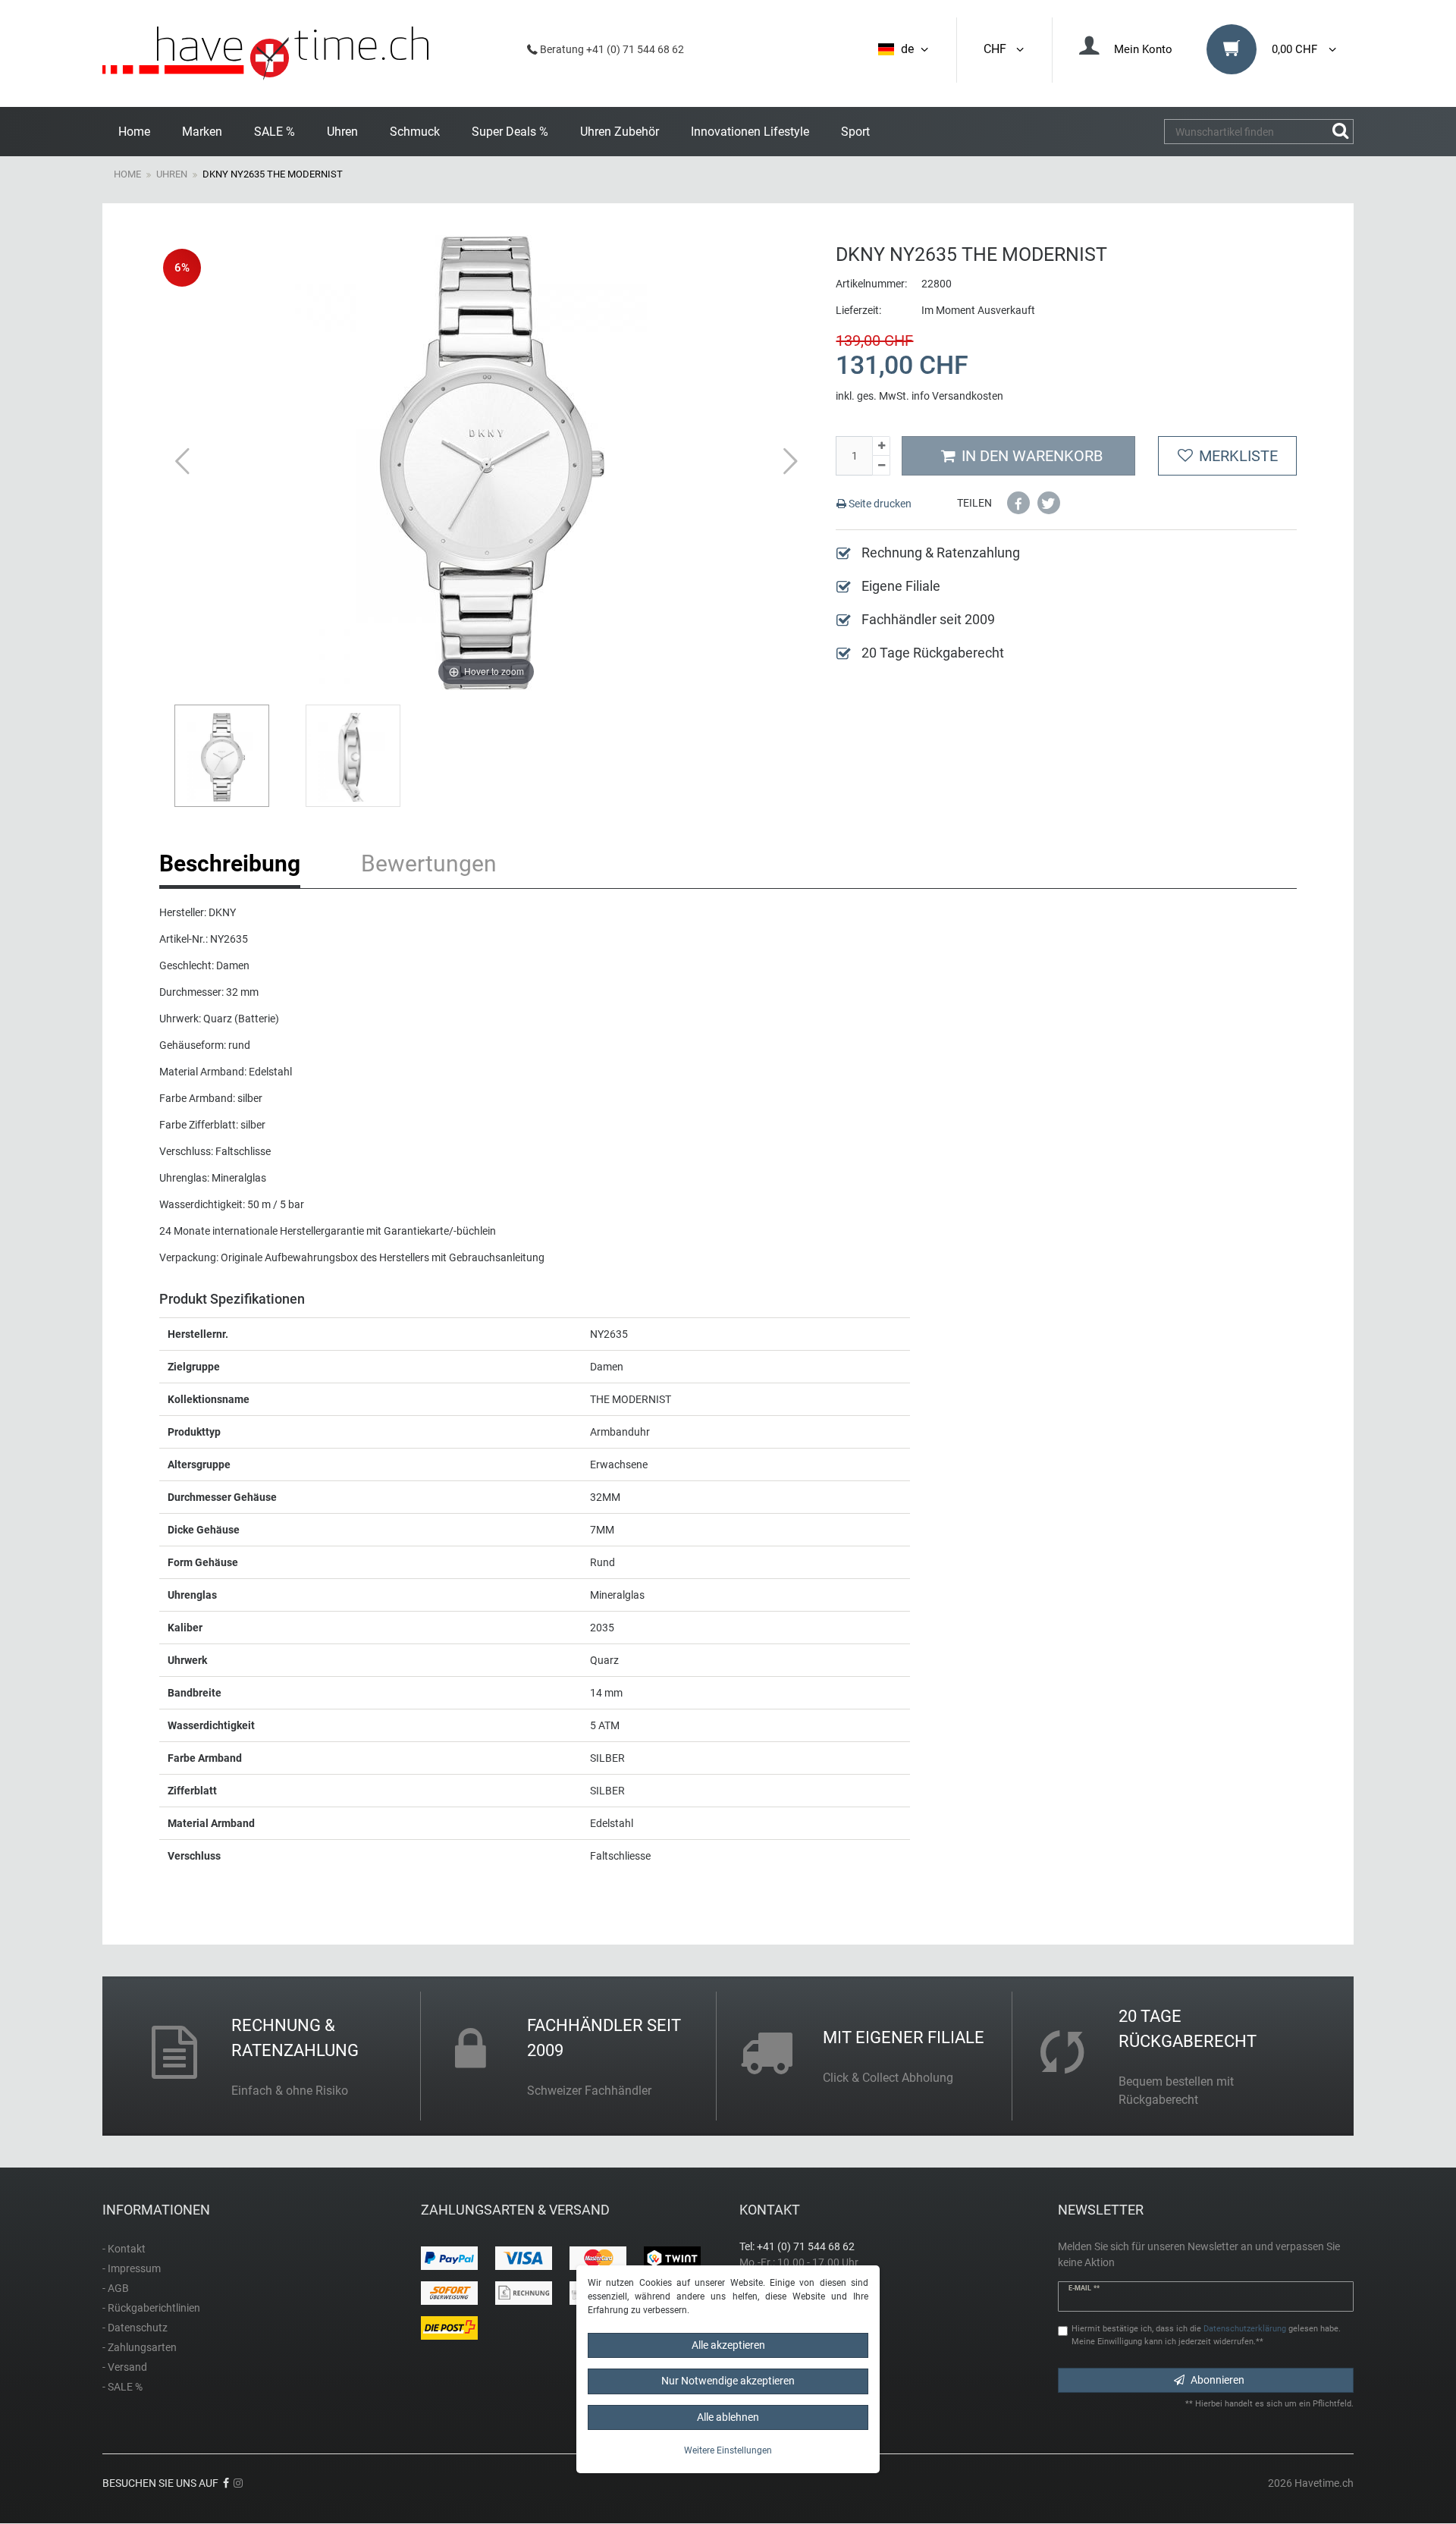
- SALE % (122, 2387)
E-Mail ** (1084, 2288)
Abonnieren (1218, 2380)
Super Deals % (510, 132)
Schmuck (415, 132)
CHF (998, 49)
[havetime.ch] (265, 53)
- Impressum (132, 2268)
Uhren (342, 132)
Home (134, 132)
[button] (1018, 503)
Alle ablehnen (728, 2417)
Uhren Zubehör (620, 132)
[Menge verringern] (881, 466)
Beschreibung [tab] (230, 863)
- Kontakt (124, 2249)
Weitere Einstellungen (728, 2450)
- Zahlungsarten (140, 2347)
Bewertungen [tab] (429, 863)
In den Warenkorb (1032, 456)
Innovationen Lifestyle (750, 132)
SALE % (275, 132)
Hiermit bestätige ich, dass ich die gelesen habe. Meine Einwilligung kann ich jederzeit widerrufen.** (1206, 2335)
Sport (855, 132)
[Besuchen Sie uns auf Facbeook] (226, 2483)
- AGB (116, 2288)
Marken (202, 132)
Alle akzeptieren (728, 2345)
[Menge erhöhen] (881, 446)
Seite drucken (879, 504)
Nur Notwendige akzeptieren (728, 2381)
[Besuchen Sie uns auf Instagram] (238, 2483)
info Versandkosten (957, 396)
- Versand (125, 2367)
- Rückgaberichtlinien (151, 2308)
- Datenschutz (135, 2328)
